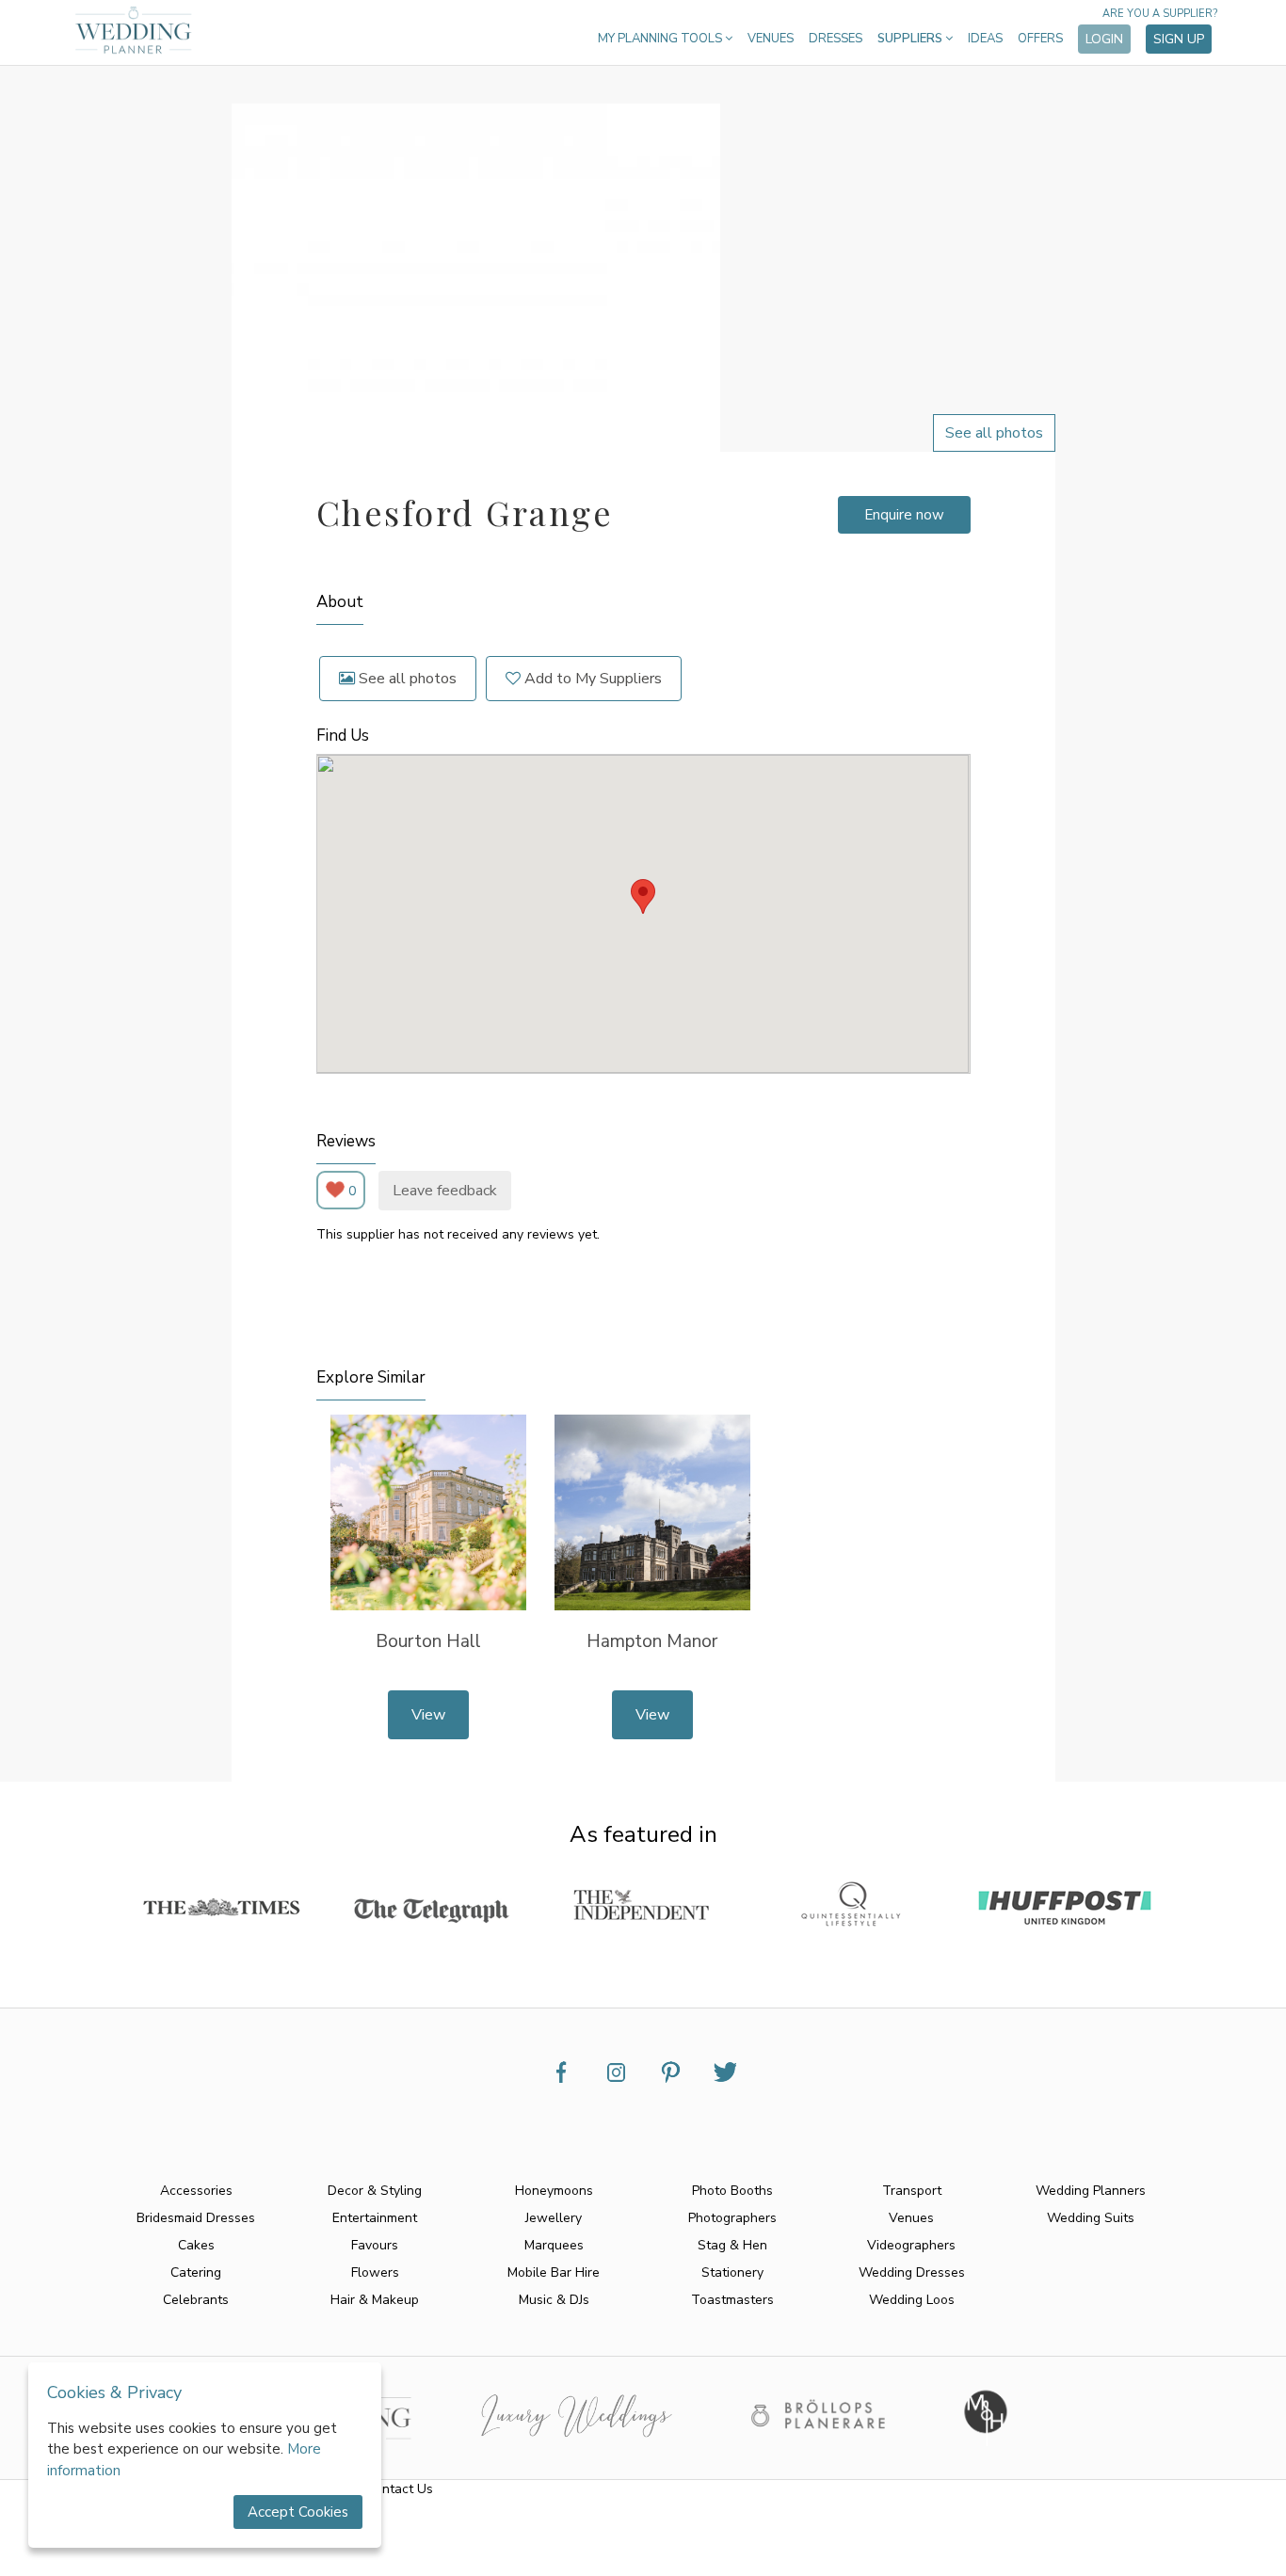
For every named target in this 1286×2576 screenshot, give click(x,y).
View (428, 1715)
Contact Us (400, 2489)
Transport (912, 2191)
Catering (196, 2272)
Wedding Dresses (912, 2272)
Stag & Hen (732, 2245)
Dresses (836, 39)
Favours (375, 2245)
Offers (1040, 39)
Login (1104, 39)
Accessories (196, 2191)
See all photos (406, 679)
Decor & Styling (375, 2191)
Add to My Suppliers (591, 679)
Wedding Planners (1091, 2191)
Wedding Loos (912, 2300)
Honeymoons (554, 2191)
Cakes (196, 2245)
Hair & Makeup (375, 2300)
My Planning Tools (661, 39)
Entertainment (375, 2218)
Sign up (1179, 39)
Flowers (375, 2272)
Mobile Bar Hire (554, 2272)
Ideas (985, 39)
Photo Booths (732, 2191)
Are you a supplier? (1160, 14)
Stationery (732, 2272)
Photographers (732, 2218)
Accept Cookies (298, 2512)
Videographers (911, 2245)
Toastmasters (732, 2300)
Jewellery (554, 2218)
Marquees (554, 2245)
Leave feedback (445, 1191)
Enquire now (904, 515)
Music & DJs (554, 2300)
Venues (771, 39)
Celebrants (196, 2300)
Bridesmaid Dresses (196, 2218)
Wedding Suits (1091, 2218)
